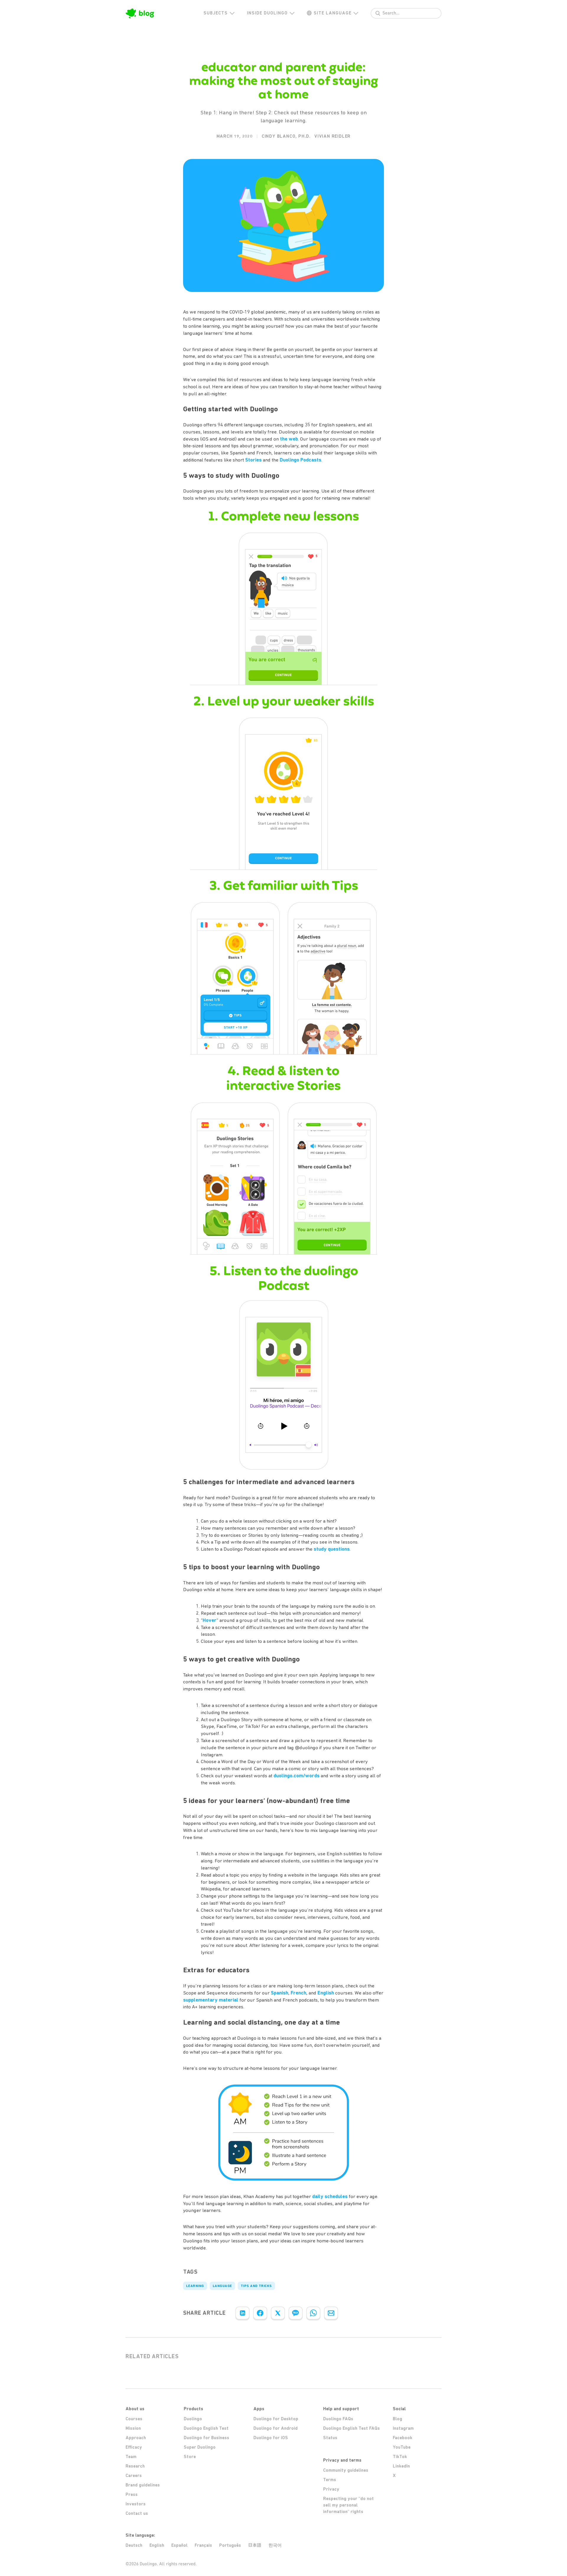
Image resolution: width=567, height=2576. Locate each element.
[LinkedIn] (242, 2313)
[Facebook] (260, 2313)
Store (190, 2457)
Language (222, 2286)
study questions (332, 1549)
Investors (136, 2504)
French (298, 1993)
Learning (195, 2286)
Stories (253, 460)
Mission (133, 2428)
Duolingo (193, 2419)
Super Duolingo (200, 2447)
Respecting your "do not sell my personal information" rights (348, 2505)
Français (203, 2545)
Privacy (331, 2489)
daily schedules (330, 2196)
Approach (136, 2438)
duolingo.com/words (296, 1776)
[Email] (331, 2313)
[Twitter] (278, 2313)
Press (132, 2494)
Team (131, 2457)
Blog (397, 2419)
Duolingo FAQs (338, 2419)
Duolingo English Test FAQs (351, 2428)
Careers (134, 2476)
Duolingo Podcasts (300, 460)
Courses (134, 2419)
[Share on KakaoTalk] (296, 2313)
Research (135, 2466)
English (326, 1993)
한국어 (275, 2545)
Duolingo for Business (206, 2438)
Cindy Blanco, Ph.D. (286, 136)
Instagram (403, 2428)
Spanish (280, 1993)
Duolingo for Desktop (276, 2419)
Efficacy (134, 2447)
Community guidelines (346, 2470)
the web (289, 439)
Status (330, 2438)
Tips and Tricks (256, 2286)
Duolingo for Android (276, 2428)
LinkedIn (401, 2466)
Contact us (137, 2513)
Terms (330, 2480)
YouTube (402, 2447)
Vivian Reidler (332, 136)
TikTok (400, 2457)
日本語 (255, 2545)
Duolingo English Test (206, 2428)
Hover (210, 1620)
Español (179, 2545)
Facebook (403, 2438)
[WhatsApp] (313, 2313)
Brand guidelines (143, 2485)
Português (230, 2545)
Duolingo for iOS (271, 2438)
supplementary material (211, 2000)
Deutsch (134, 2545)
